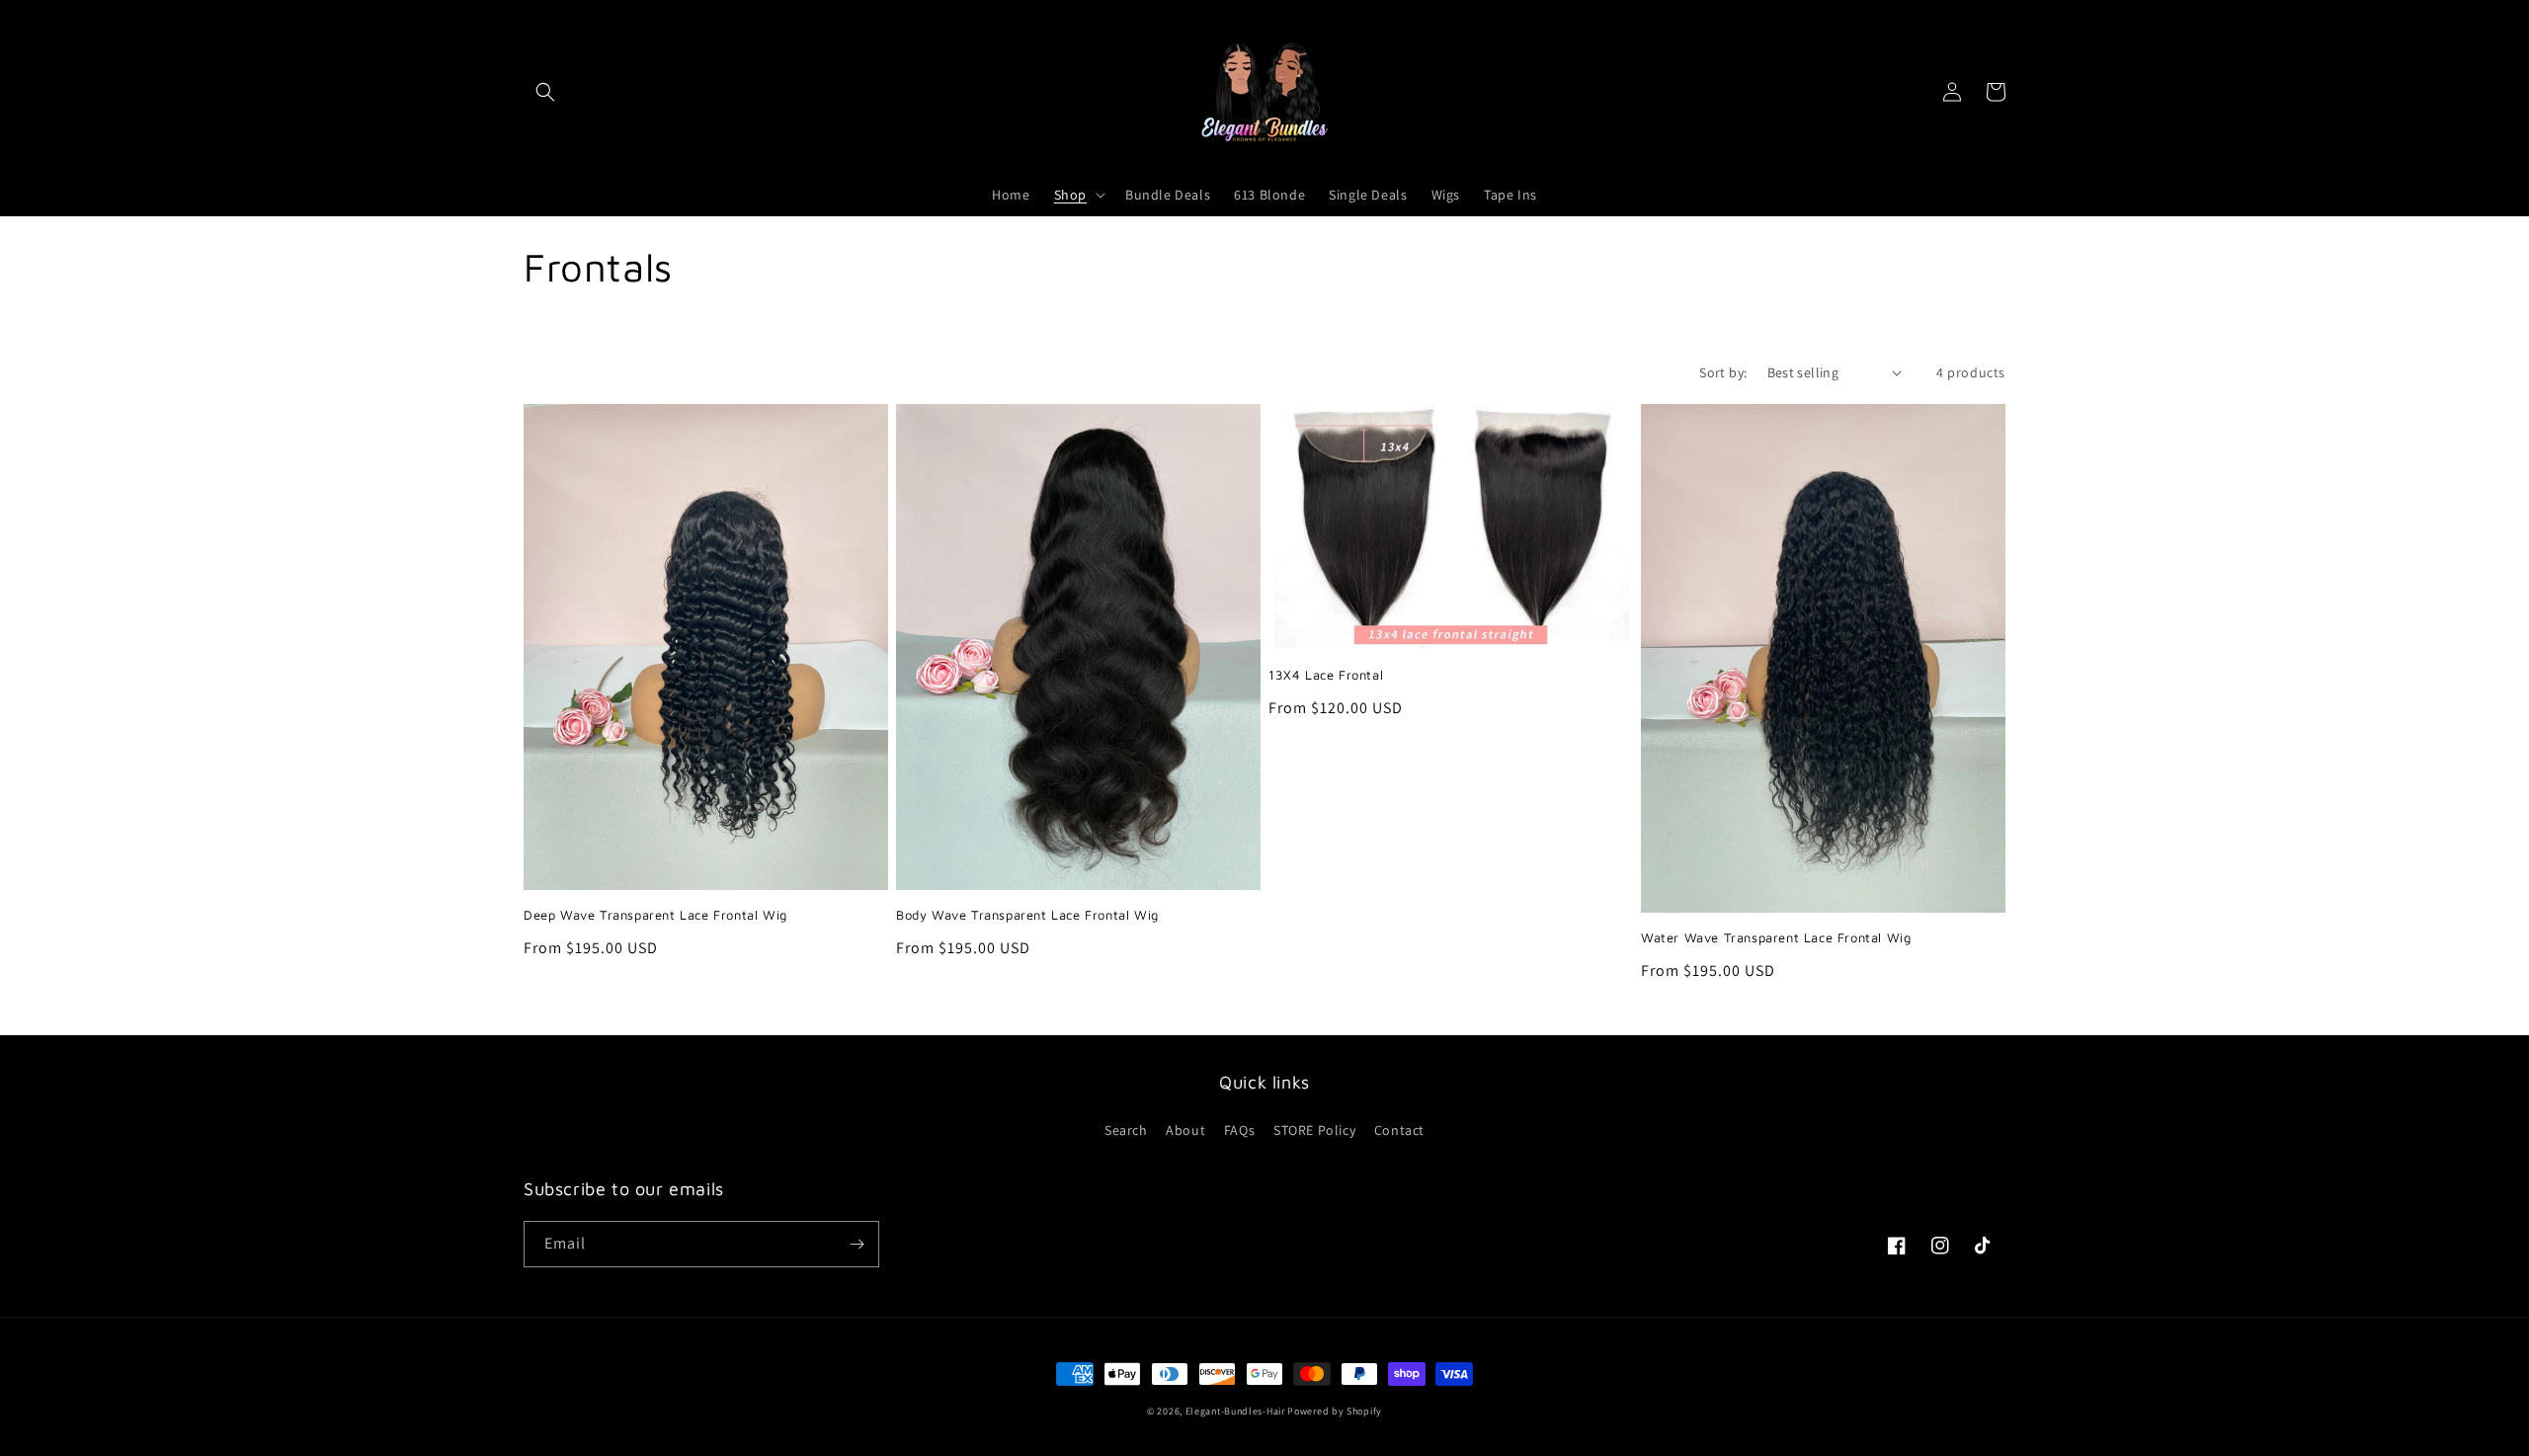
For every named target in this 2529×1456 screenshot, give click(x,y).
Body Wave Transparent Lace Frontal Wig (1027, 915)
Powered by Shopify (1335, 1411)
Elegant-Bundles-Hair (1235, 1411)
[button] (545, 92)
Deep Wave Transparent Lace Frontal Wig (655, 915)
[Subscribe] (857, 1244)
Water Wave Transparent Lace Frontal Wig (1776, 937)
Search (1126, 1130)
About (1185, 1130)
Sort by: (1723, 372)
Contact (1399, 1130)
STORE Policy (1314, 1130)
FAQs (1239, 1130)
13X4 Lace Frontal (1326, 675)
